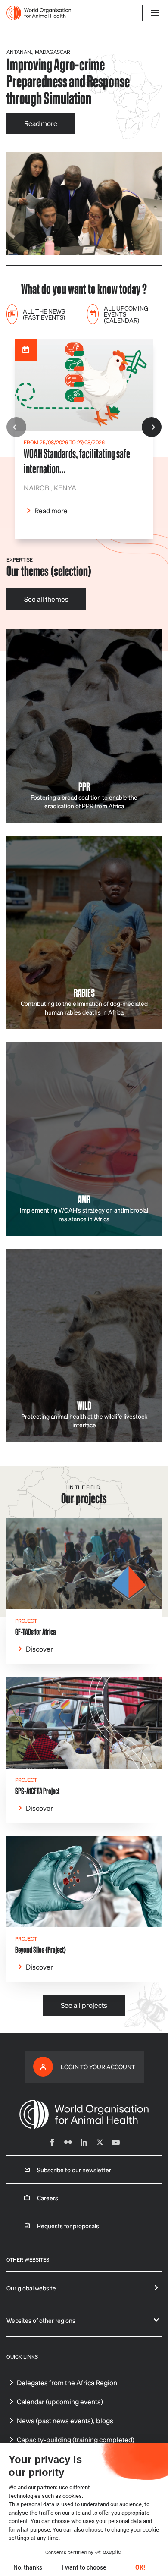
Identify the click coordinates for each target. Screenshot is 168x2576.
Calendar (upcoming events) (60, 2402)
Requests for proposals (68, 2226)
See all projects (84, 2005)
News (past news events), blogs (65, 2420)
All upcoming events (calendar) (126, 314)
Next (152, 427)
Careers (48, 2198)
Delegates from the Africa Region (67, 2383)
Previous (16, 427)
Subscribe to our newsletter (74, 2170)
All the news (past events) (44, 314)
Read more (41, 123)
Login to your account (98, 2067)
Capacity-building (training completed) (76, 2439)
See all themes (46, 599)
